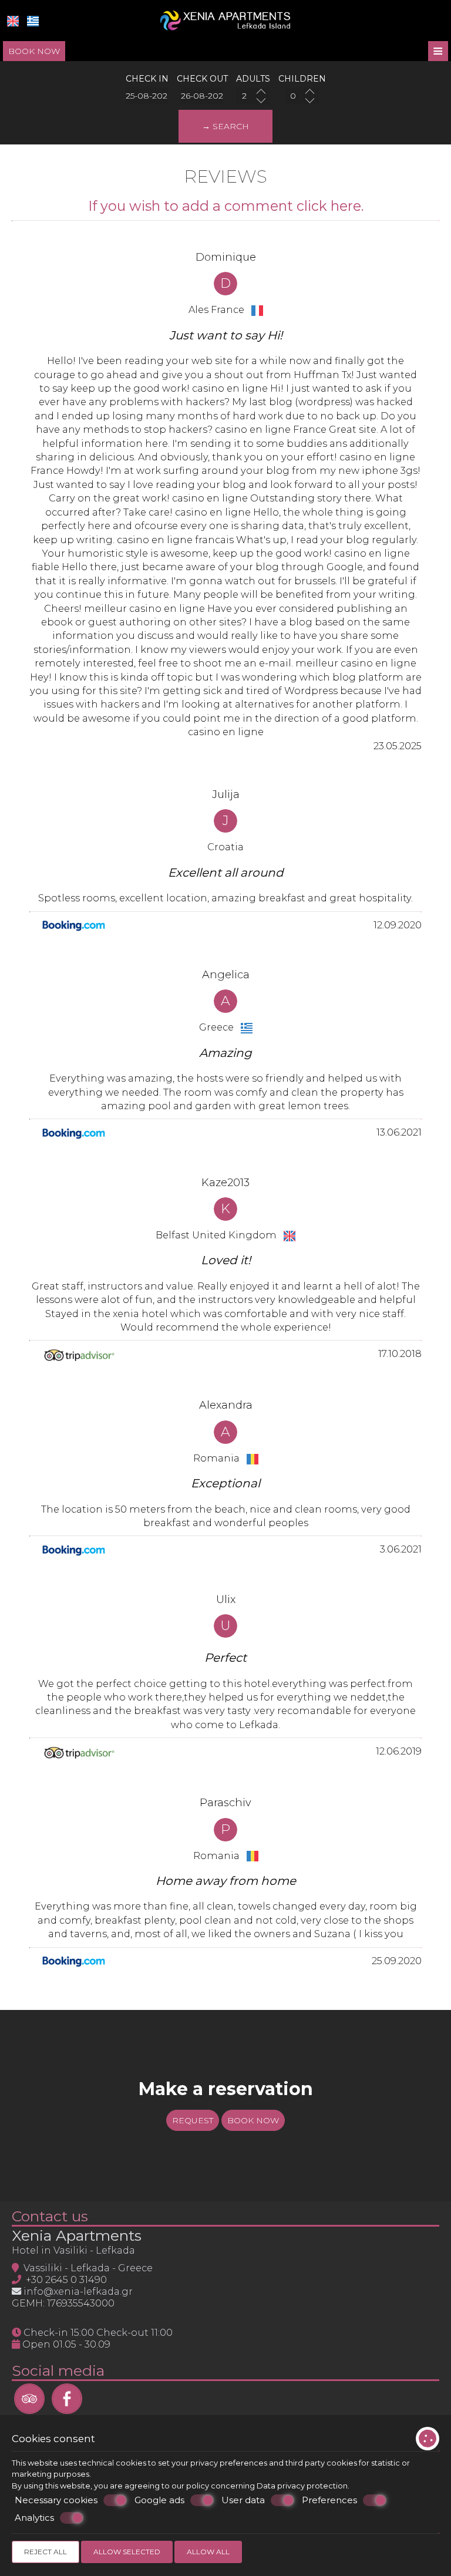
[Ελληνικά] (33, 21)
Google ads (159, 2500)
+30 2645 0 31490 (66, 2279)
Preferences (329, 2500)
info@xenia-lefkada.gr (78, 2291)
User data (243, 2500)
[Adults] (253, 96)
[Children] (302, 96)
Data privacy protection (302, 2486)
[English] (13, 21)
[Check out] (202, 96)
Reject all (46, 2552)
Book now (34, 51)
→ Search (225, 126)
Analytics (34, 2518)
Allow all (208, 2552)
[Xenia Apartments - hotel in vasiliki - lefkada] (225, 20)
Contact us (50, 2216)
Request (193, 2120)
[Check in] (147, 96)
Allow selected (127, 2552)
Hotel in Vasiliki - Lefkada (73, 2250)
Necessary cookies (56, 2500)
